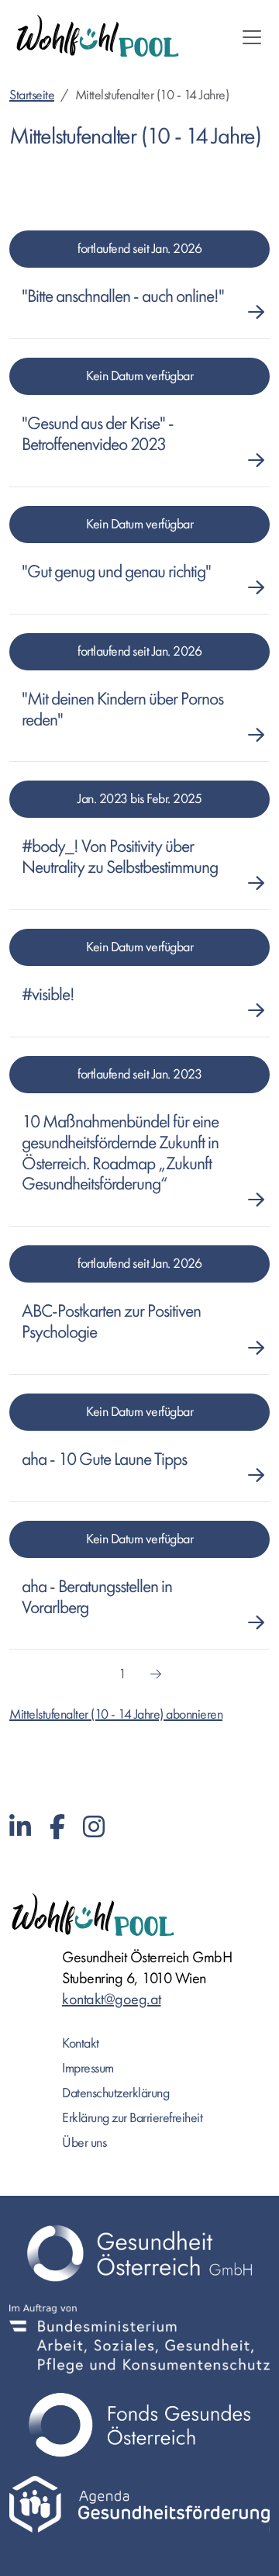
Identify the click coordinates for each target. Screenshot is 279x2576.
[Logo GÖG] (139, 2253)
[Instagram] (94, 1828)
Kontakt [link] (81, 2043)
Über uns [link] (84, 2143)
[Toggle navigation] (252, 37)
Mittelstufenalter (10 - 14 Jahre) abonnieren (116, 1714)
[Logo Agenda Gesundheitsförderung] (139, 2504)
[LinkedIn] (20, 1828)
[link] (127, 297)
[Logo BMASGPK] (139, 2339)
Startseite (32, 95)
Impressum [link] (88, 2068)
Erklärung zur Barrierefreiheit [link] (132, 2118)
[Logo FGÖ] (139, 2425)
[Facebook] (57, 1828)
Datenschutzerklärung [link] (115, 2093)
